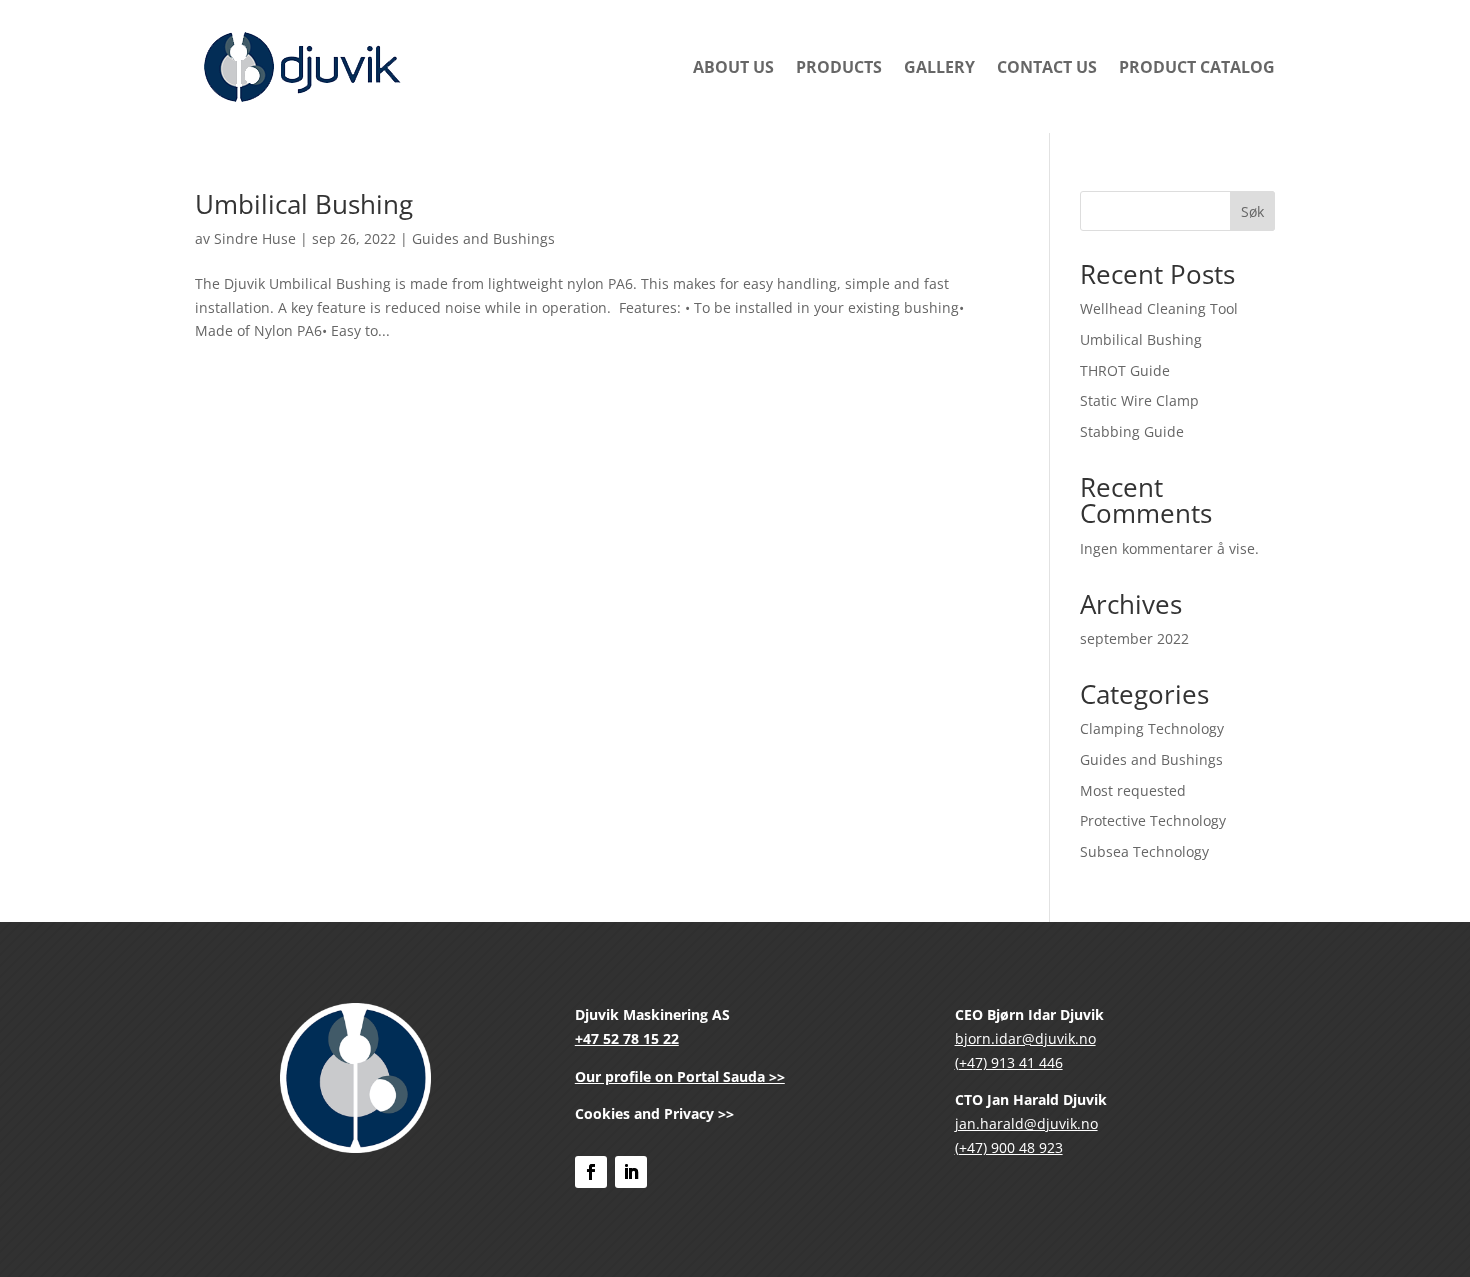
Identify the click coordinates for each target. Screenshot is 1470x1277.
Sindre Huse (255, 238)
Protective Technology (1153, 820)
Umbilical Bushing (304, 204)
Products (839, 67)
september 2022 (1134, 638)
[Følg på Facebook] (591, 1172)
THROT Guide (1125, 370)
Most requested (1133, 790)
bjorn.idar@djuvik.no (1025, 1038)
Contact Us (1047, 67)
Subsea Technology (1144, 851)
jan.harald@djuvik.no (1026, 1123)
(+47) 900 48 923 (1009, 1147)
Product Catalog (1197, 67)
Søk (1252, 211)
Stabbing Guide (1132, 431)
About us (733, 67)
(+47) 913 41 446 (1009, 1062)
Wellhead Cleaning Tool (1159, 308)
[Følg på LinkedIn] (631, 1172)
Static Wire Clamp (1139, 400)
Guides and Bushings (483, 238)
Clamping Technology (1152, 728)
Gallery (939, 67)
